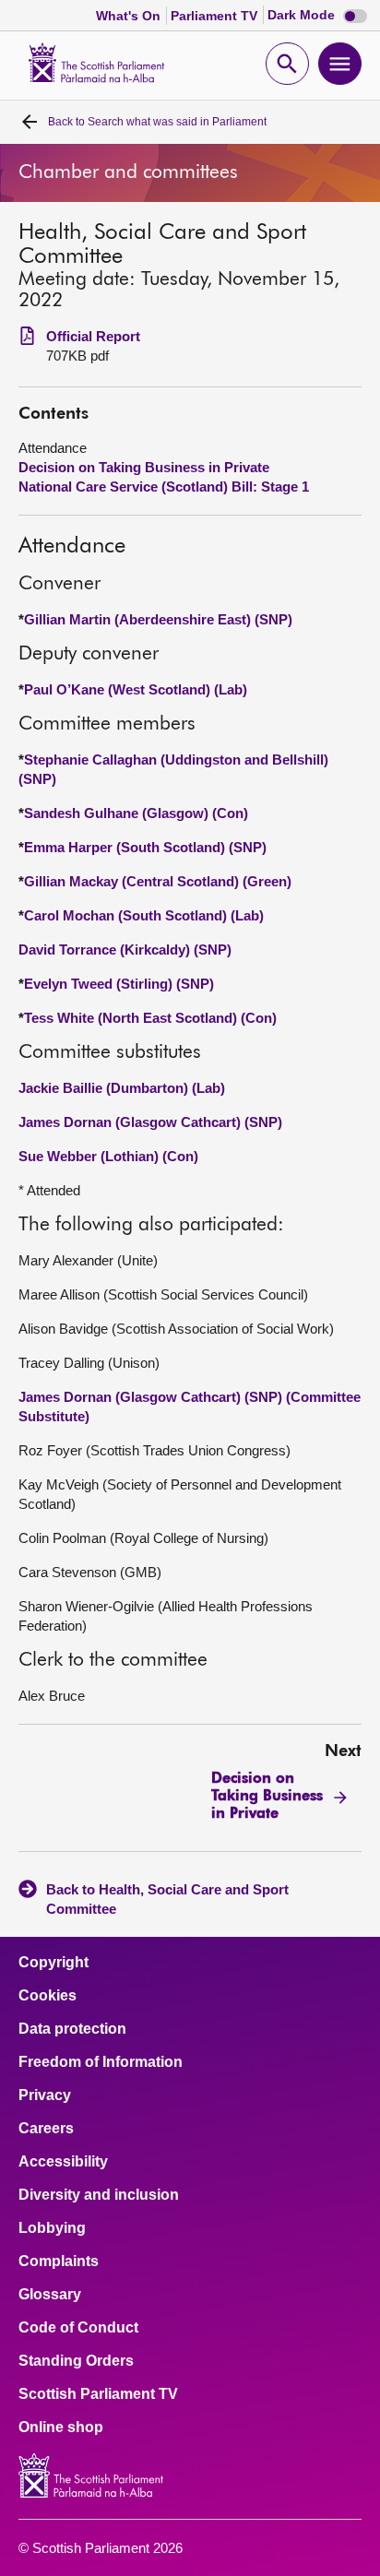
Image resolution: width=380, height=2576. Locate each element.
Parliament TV (216, 16)
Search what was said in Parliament (157, 122)
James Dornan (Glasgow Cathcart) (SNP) (150, 1122)
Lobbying (52, 2228)
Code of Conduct (78, 2328)
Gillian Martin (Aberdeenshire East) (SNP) (158, 619)
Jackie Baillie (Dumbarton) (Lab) (122, 1088)
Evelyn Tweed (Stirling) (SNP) (119, 984)
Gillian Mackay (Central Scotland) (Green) (158, 881)
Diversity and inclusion (99, 2195)
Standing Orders (76, 2361)
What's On (130, 16)
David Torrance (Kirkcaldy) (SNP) (125, 950)
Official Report (93, 336)
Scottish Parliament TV (98, 2394)
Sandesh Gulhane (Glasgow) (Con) (136, 813)
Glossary (50, 2295)
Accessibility (63, 2162)
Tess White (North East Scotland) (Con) (150, 1018)
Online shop (61, 2428)
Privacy (45, 2095)
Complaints (59, 2261)
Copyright (53, 1963)
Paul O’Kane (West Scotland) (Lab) (136, 689)
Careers (46, 2129)
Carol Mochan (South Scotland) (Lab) (144, 915)
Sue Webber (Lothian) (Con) (108, 1156)
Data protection (72, 2029)
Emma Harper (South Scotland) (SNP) (145, 847)
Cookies (47, 1996)
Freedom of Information (101, 2062)
